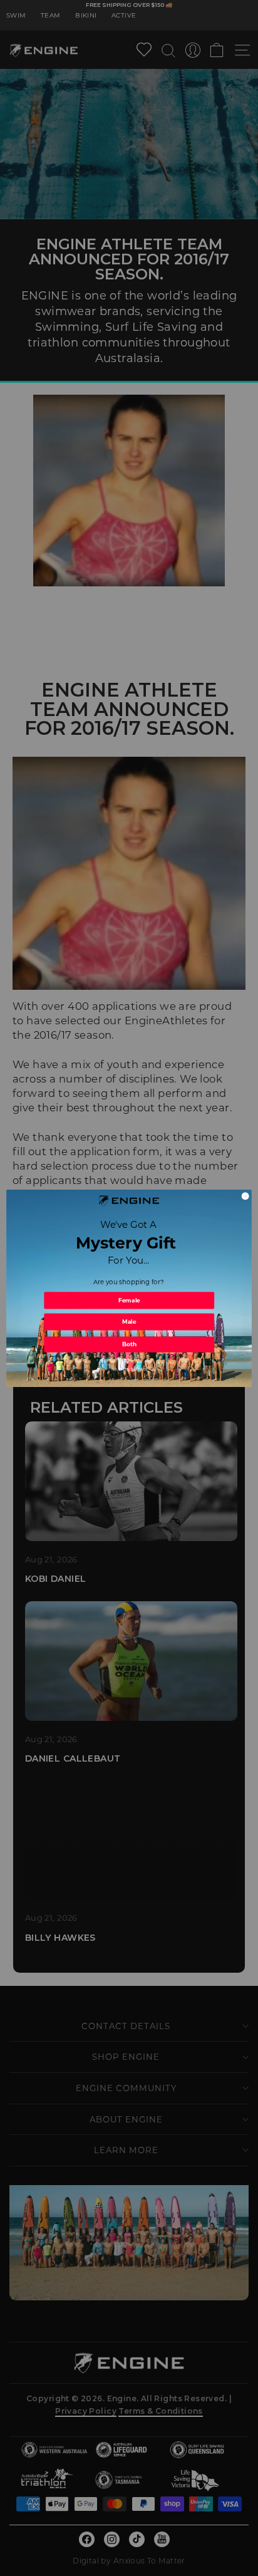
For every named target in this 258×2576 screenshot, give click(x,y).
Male (129, 1322)
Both (129, 1344)
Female (129, 1300)
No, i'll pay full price (129, 1369)
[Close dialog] (245, 1196)
